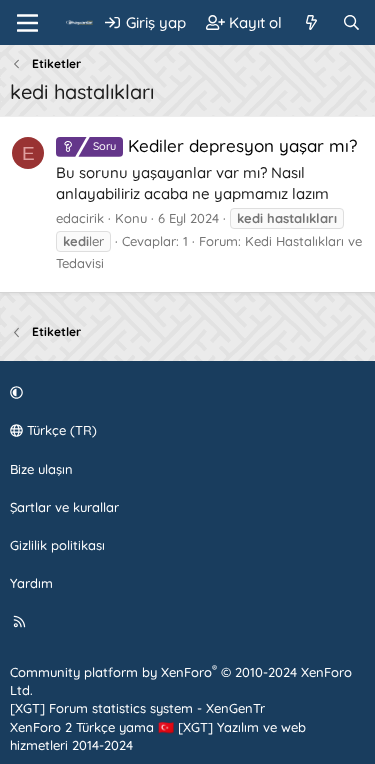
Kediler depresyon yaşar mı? (225, 145)
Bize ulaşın (41, 469)
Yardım (31, 583)
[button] (184, 392)
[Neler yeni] (311, 22)
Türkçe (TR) (60, 430)
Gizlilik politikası (57, 545)
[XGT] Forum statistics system (137, 708)
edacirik (80, 218)
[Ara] (351, 22)
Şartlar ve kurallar (64, 507)
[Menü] (27, 23)
